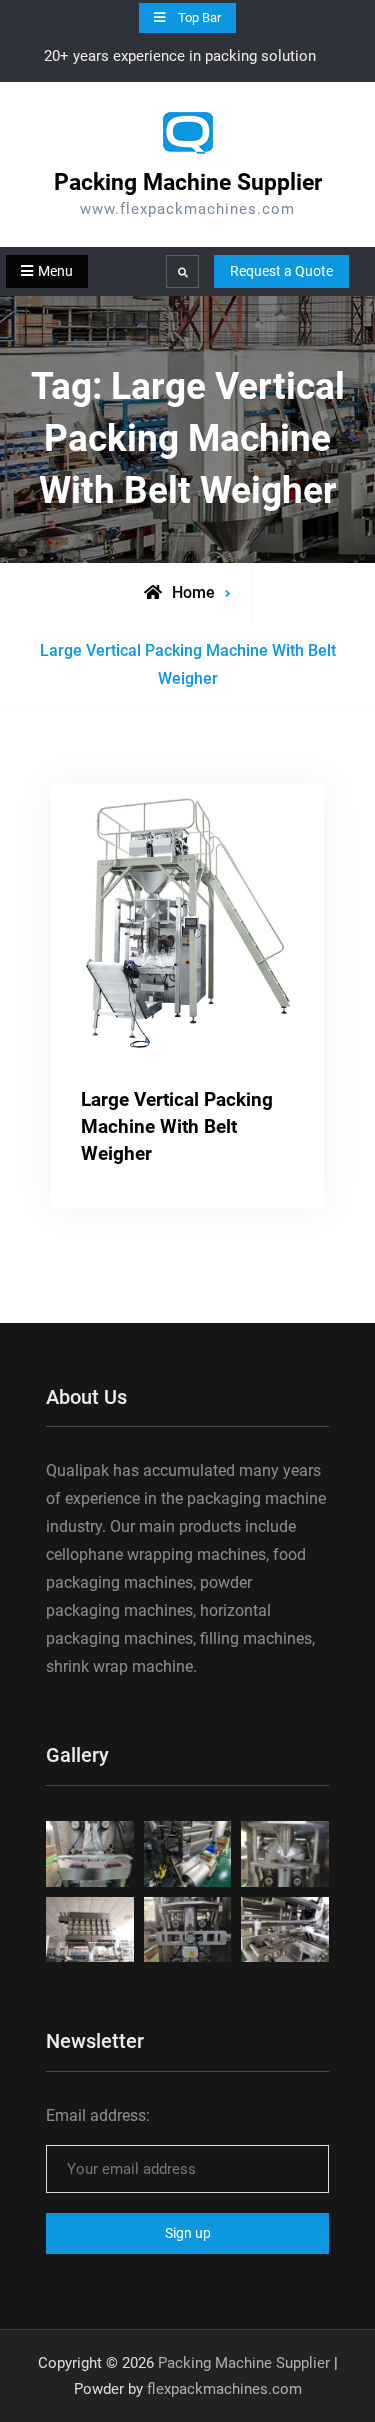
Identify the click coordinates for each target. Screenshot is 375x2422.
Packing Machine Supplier (188, 182)
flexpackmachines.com (224, 2389)
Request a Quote (281, 271)
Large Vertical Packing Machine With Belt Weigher (177, 1126)
